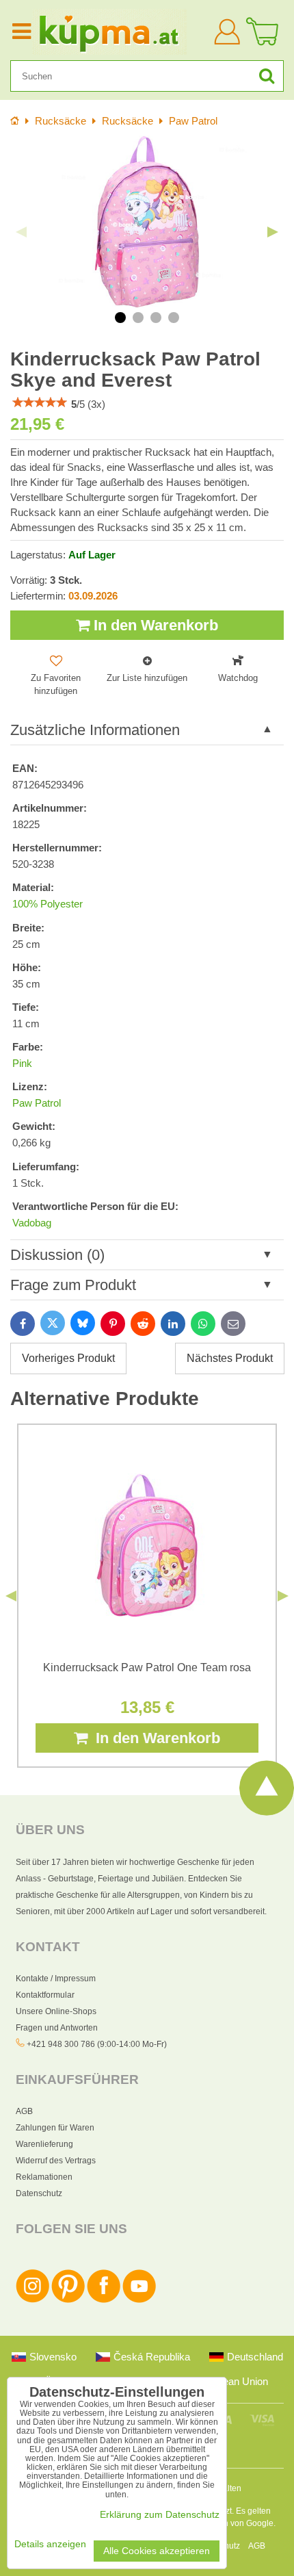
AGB (24, 2111)
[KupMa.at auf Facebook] (104, 2300)
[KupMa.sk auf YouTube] (139, 2300)
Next (273, 232)
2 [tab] (138, 318)
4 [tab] (174, 318)
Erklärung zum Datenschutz (160, 2515)
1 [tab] (120, 318)
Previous (21, 232)
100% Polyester (48, 904)
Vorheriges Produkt (68, 1358)
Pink (22, 1064)
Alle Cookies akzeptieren (157, 2551)
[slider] (40, 402)
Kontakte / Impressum (56, 1979)
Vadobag (32, 1223)
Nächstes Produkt (230, 1358)
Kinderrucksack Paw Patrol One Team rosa (147, 1667)
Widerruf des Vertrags (56, 2161)
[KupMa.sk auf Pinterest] (68, 2300)
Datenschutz (39, 2193)
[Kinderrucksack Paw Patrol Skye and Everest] (147, 222)
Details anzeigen (50, 2544)
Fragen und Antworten (57, 2028)
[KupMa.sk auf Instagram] (32, 2300)
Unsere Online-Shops (56, 2011)
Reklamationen (44, 2177)
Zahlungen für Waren (55, 2128)
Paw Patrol (37, 1103)
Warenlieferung (44, 2144)
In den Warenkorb (154, 625)
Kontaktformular (45, 1995)
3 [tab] (156, 318)
